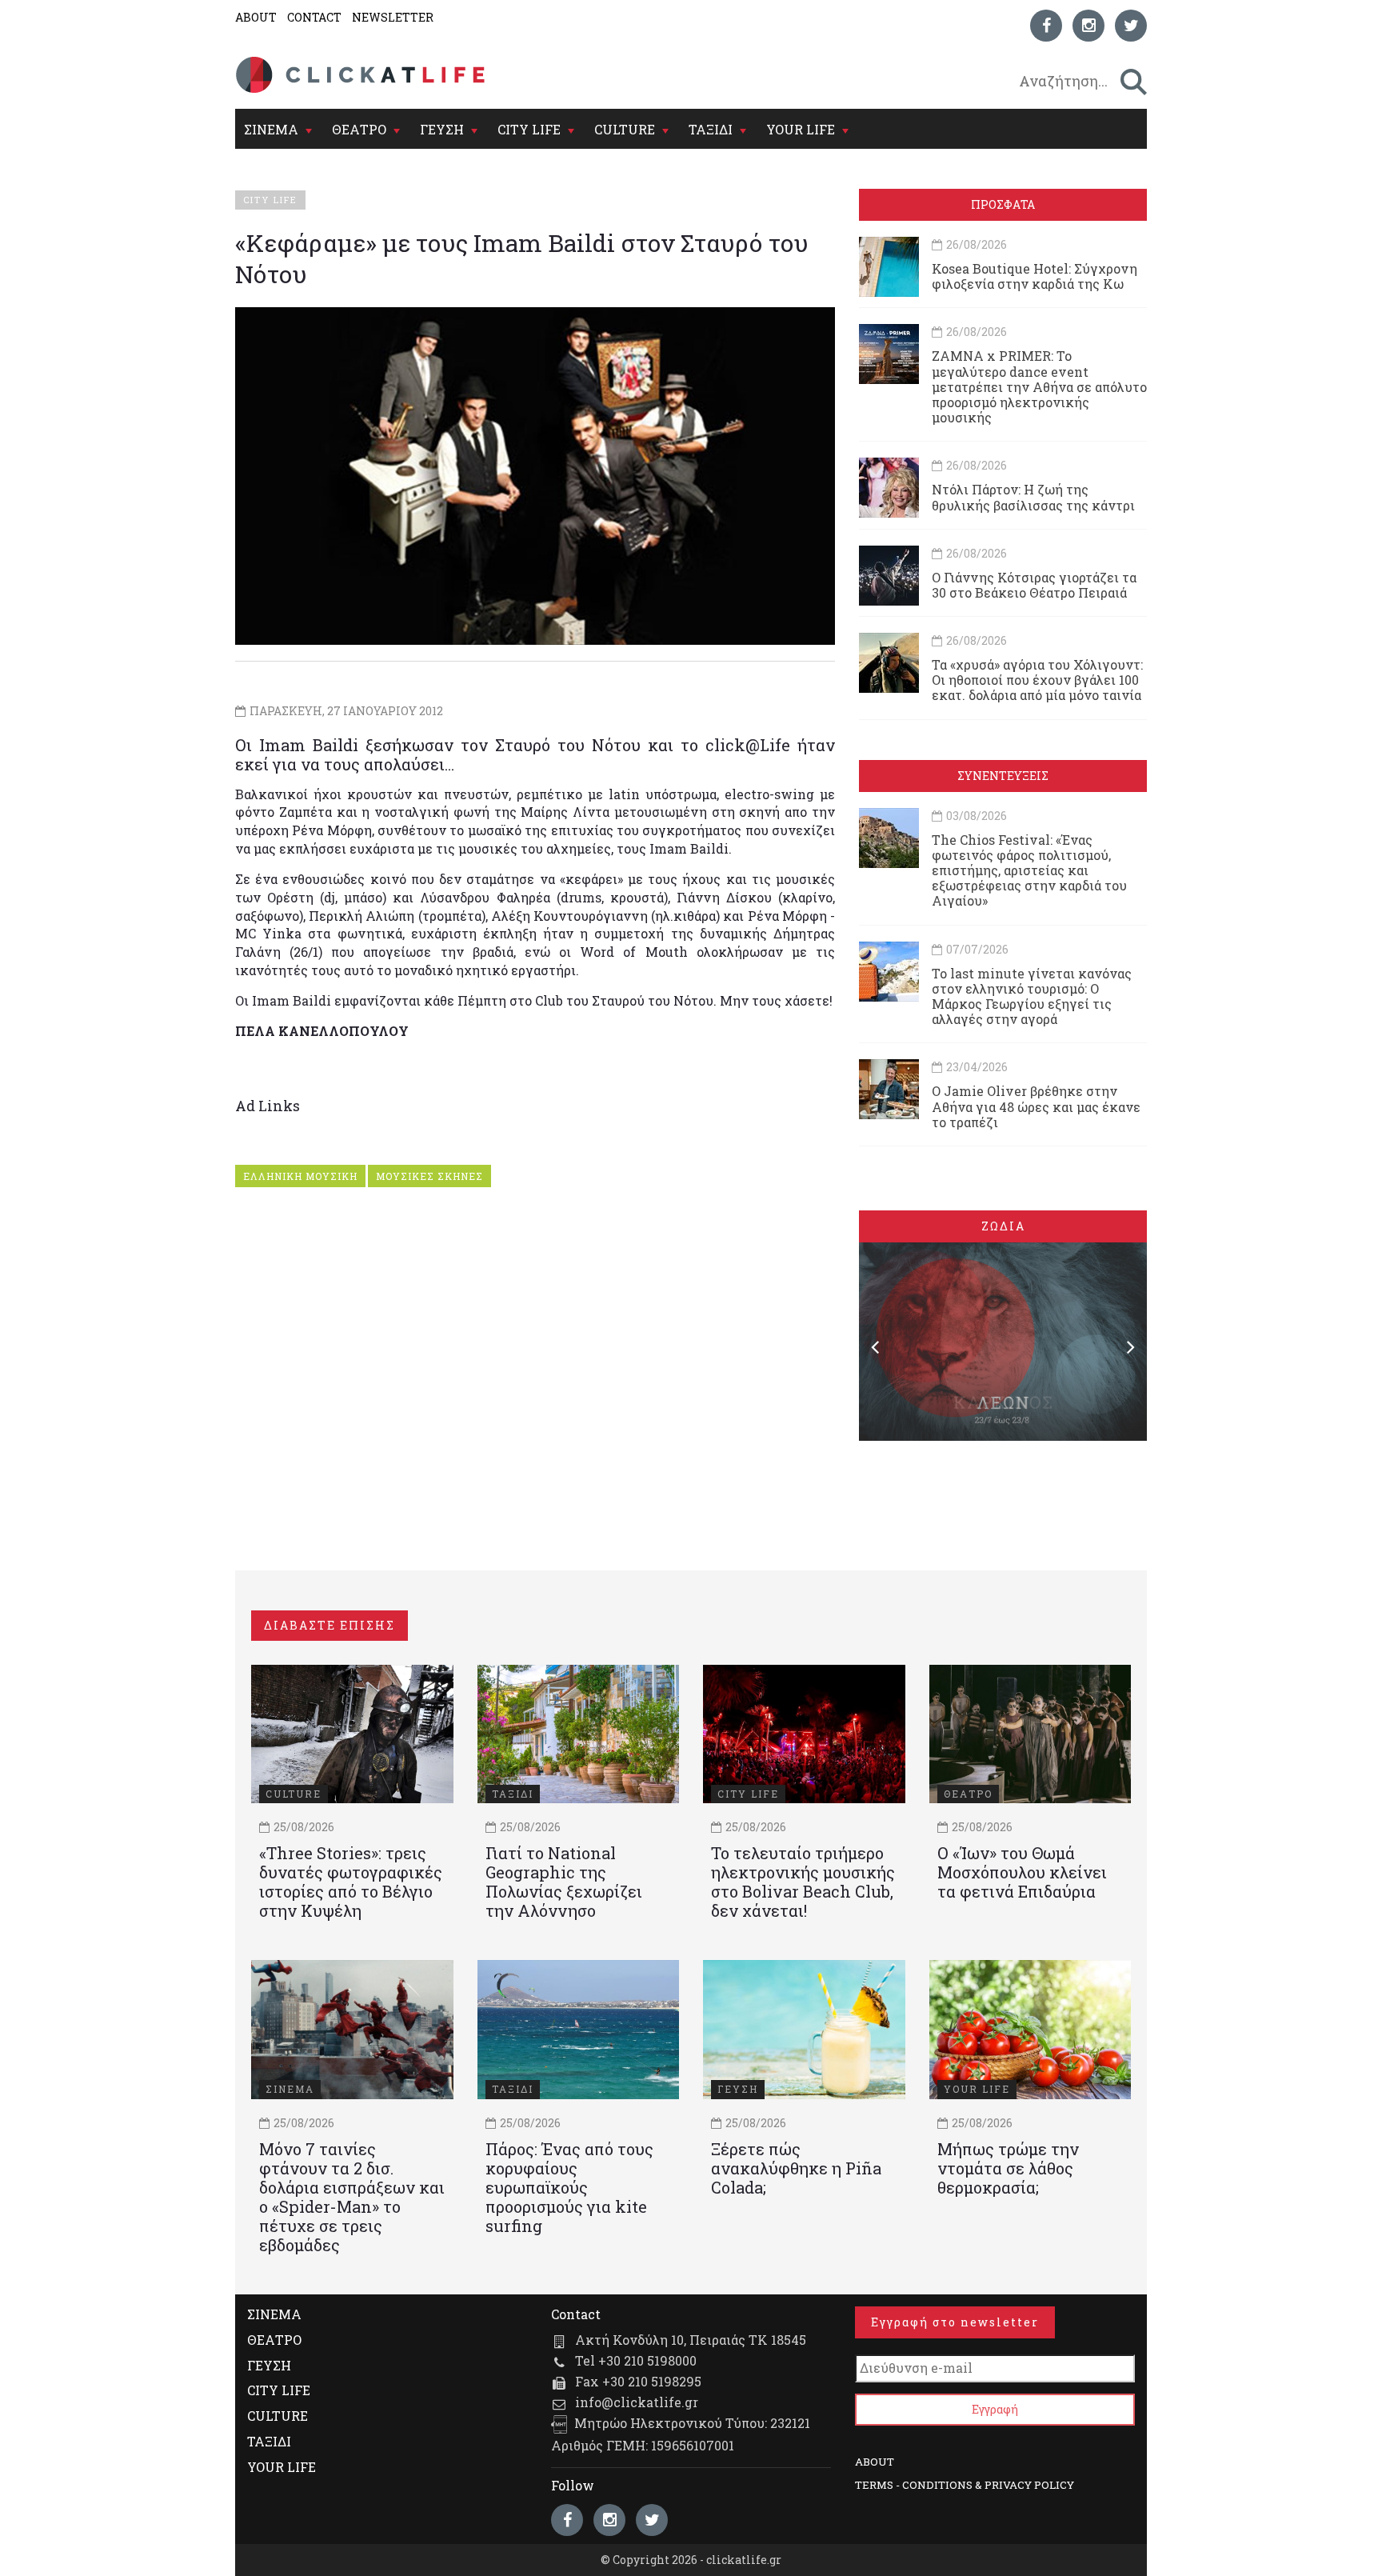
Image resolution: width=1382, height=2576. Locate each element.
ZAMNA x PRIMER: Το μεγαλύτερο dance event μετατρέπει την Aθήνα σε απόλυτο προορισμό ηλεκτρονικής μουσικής (1039, 386)
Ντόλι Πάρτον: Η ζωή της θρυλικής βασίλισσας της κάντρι (1033, 497)
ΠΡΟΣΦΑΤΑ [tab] (1003, 204)
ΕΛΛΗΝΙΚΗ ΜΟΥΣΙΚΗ (300, 1176)
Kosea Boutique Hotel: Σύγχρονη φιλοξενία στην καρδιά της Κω (1035, 276)
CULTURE (625, 129)
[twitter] (1131, 26)
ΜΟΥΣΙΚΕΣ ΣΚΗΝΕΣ (429, 1176)
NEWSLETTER (393, 17)
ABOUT (256, 17)
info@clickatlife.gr (637, 2402)
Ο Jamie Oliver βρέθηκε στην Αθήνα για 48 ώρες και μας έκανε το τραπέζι (1036, 1106)
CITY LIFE (529, 129)
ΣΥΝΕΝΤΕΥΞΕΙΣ (1003, 776)
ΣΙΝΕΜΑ (271, 129)
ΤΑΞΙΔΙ (711, 129)
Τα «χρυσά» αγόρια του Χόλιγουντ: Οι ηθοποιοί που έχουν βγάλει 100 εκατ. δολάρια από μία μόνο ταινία (1037, 680)
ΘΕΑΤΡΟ (359, 129)
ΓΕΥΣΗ (442, 129)
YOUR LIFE (801, 129)
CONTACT (314, 17)
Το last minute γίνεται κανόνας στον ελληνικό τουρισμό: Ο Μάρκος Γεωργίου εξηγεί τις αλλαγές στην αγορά (1032, 996)
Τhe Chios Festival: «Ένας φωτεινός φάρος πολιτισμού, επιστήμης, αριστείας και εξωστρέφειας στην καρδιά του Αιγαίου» (1029, 870)
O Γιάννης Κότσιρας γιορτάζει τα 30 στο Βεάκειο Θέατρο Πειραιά (1034, 585)
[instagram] (1088, 26)
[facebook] (1046, 26)
